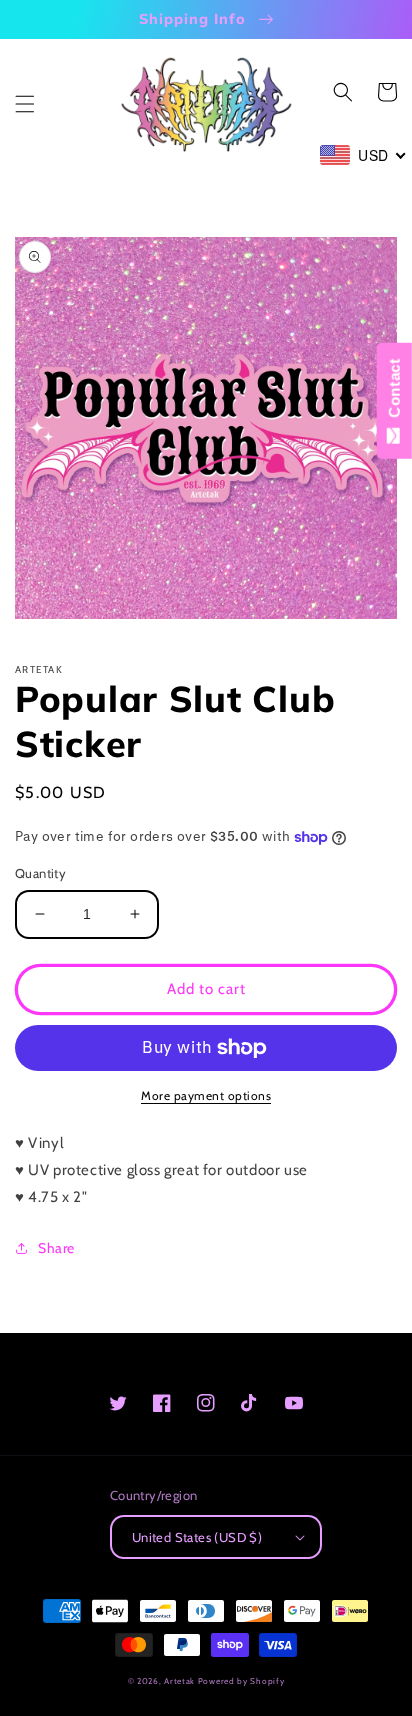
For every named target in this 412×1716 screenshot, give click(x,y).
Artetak (179, 1681)
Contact (394, 392)
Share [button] (56, 1248)
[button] (25, 104)
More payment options (206, 1095)
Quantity (40, 873)
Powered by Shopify (241, 1681)
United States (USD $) (197, 1537)
